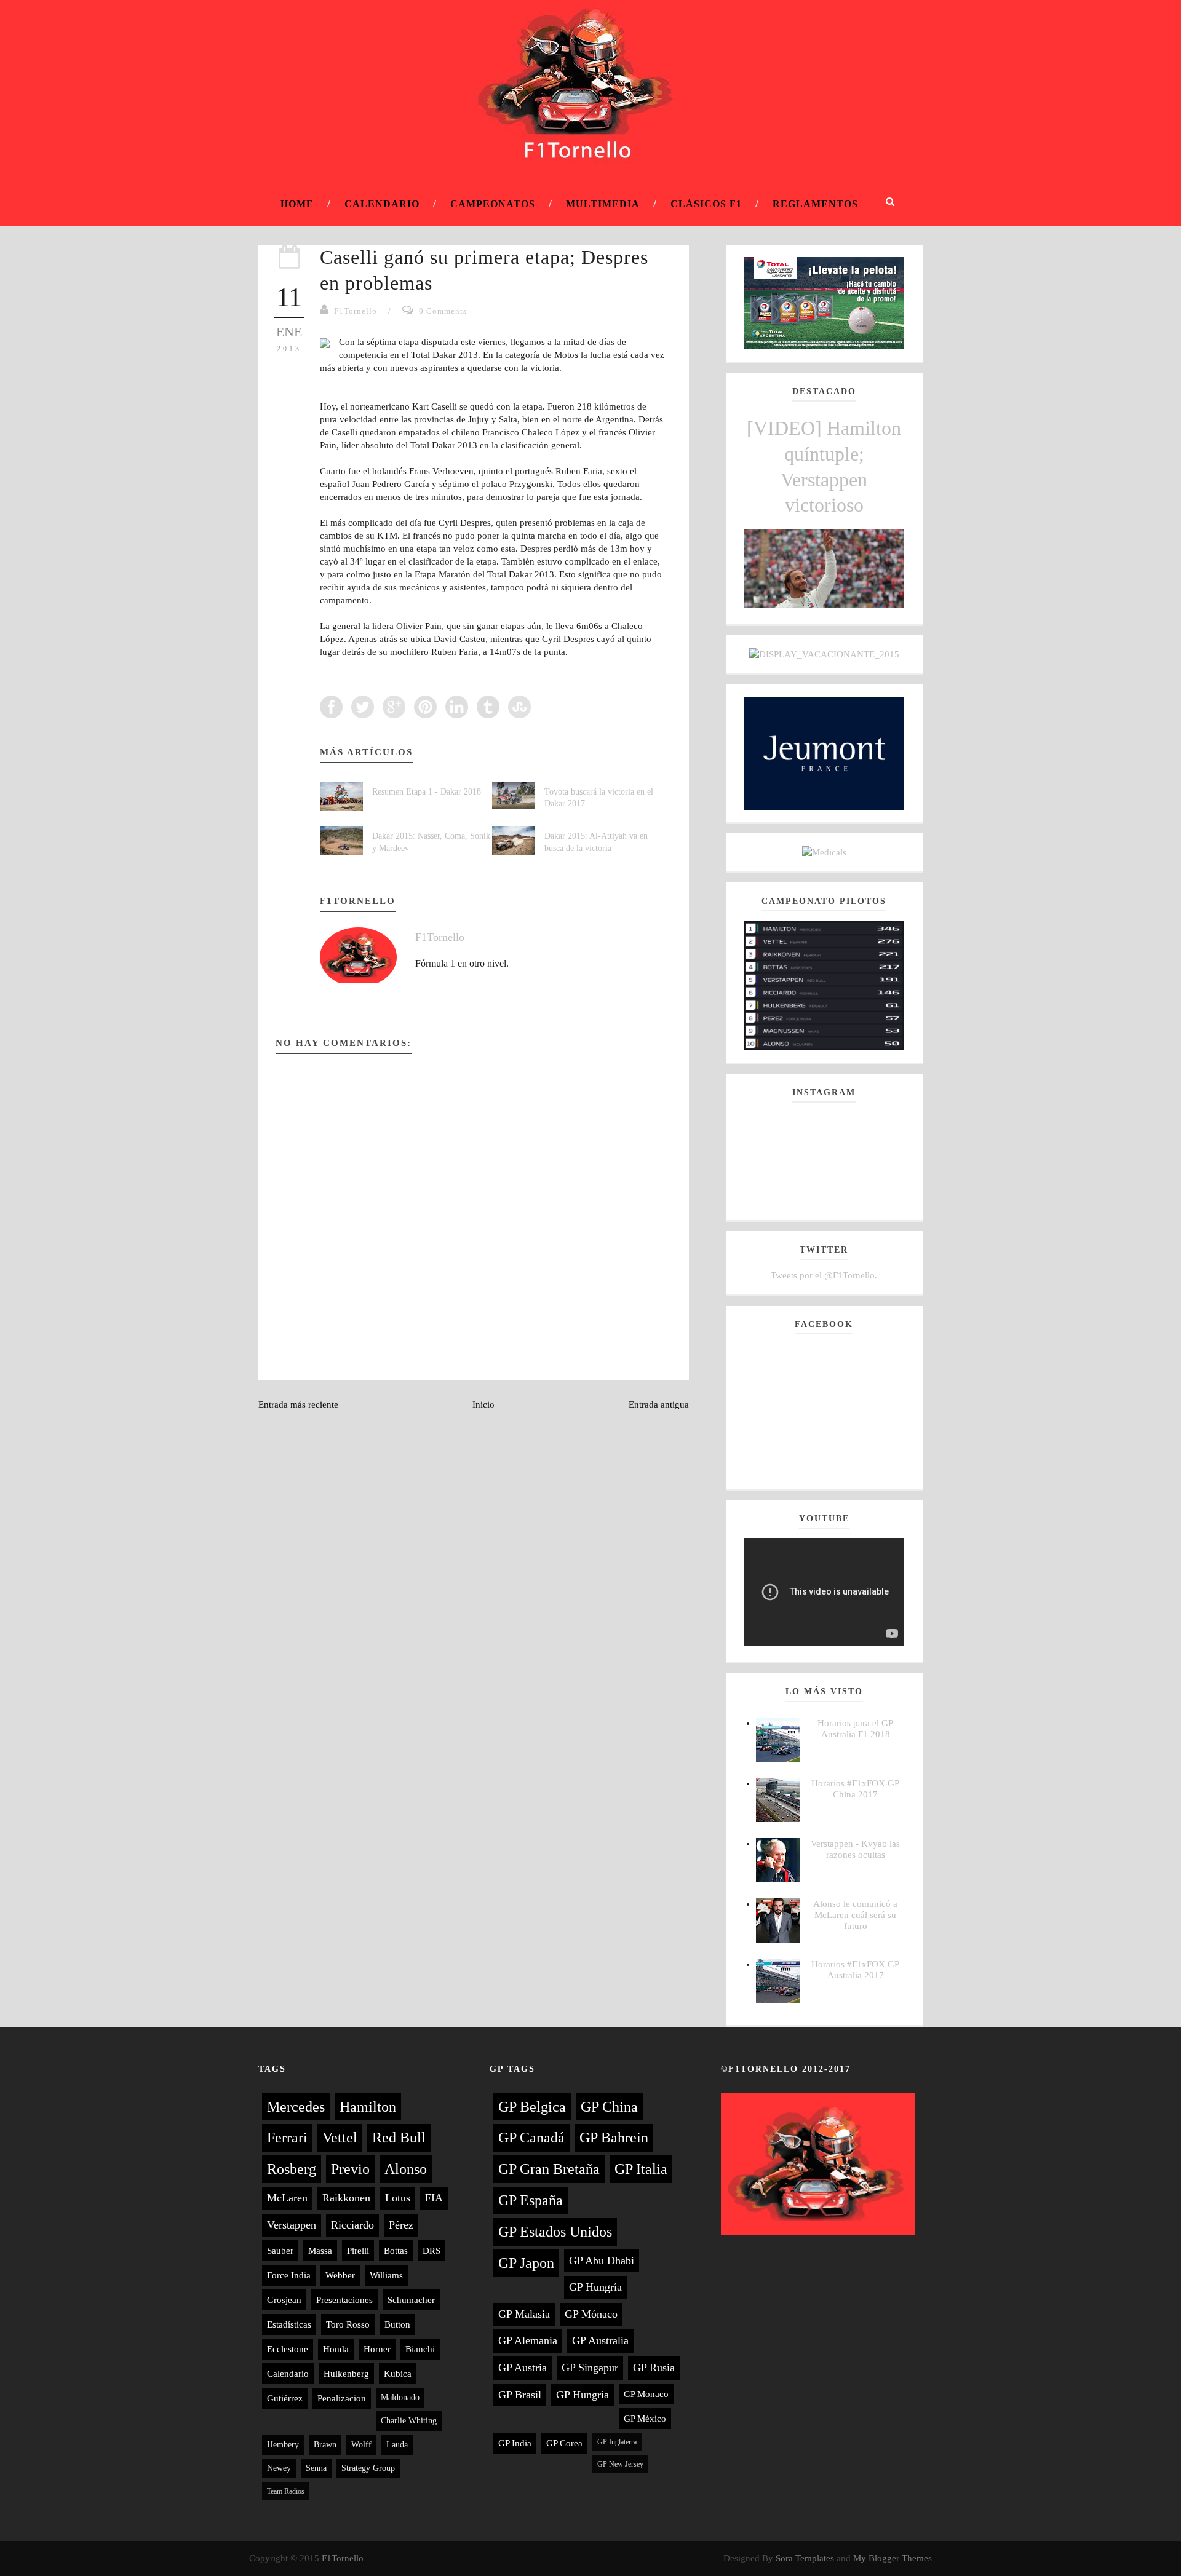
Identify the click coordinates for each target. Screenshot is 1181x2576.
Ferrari (287, 2138)
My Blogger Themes (893, 2558)
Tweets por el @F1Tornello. (824, 1275)
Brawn (325, 2445)
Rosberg (292, 2169)
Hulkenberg (346, 2374)
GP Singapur (590, 2368)
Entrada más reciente (298, 1405)
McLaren (287, 2198)
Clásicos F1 (706, 204)
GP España (531, 2200)
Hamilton (368, 2107)
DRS (431, 2251)
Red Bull (399, 2138)
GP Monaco (646, 2394)
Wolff (361, 2445)
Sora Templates (805, 2558)
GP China (609, 2107)
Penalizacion (342, 2398)
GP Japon (526, 2263)
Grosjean (284, 2300)
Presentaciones (344, 2300)
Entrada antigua (659, 1405)
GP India (515, 2443)
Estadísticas (289, 2324)
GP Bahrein (614, 2138)
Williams (386, 2275)
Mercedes (296, 2107)
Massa (320, 2251)
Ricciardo (352, 2225)
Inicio (483, 1405)
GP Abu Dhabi (602, 2261)
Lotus (398, 2198)
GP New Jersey (620, 2464)
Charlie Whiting (409, 2421)
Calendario (382, 204)
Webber (340, 2275)
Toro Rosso (348, 2324)
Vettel (340, 2138)
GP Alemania (528, 2340)
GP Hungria (583, 2395)
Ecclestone (288, 2349)
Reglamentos (815, 204)
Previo (350, 2169)
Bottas (396, 2251)
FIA (434, 2198)
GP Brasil (520, 2395)
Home (297, 204)
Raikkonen (346, 2198)
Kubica (398, 2374)
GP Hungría (595, 2287)
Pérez (401, 2225)
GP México (645, 2419)
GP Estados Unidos (555, 2232)
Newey (279, 2468)
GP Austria (523, 2368)
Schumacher (411, 2300)
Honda (336, 2349)
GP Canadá (531, 2138)
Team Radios (286, 2491)
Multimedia (603, 204)
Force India (289, 2275)
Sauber (280, 2251)
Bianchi (420, 2349)
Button (397, 2324)
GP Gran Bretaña (549, 2169)
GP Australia (600, 2340)
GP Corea (564, 2443)
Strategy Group (368, 2468)
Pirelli (358, 2251)
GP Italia (641, 2169)
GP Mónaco (591, 2314)
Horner (377, 2349)
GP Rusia (654, 2368)
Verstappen (292, 2225)
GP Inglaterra (617, 2442)
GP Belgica (532, 2107)
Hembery (283, 2445)
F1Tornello (356, 311)
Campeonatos (493, 204)
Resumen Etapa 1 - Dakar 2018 (427, 792)
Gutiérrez (285, 2398)
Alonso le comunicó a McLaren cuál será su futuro (855, 1915)
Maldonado (400, 2397)
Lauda (397, 2445)
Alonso (406, 2169)
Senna (316, 2468)
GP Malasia (524, 2314)
